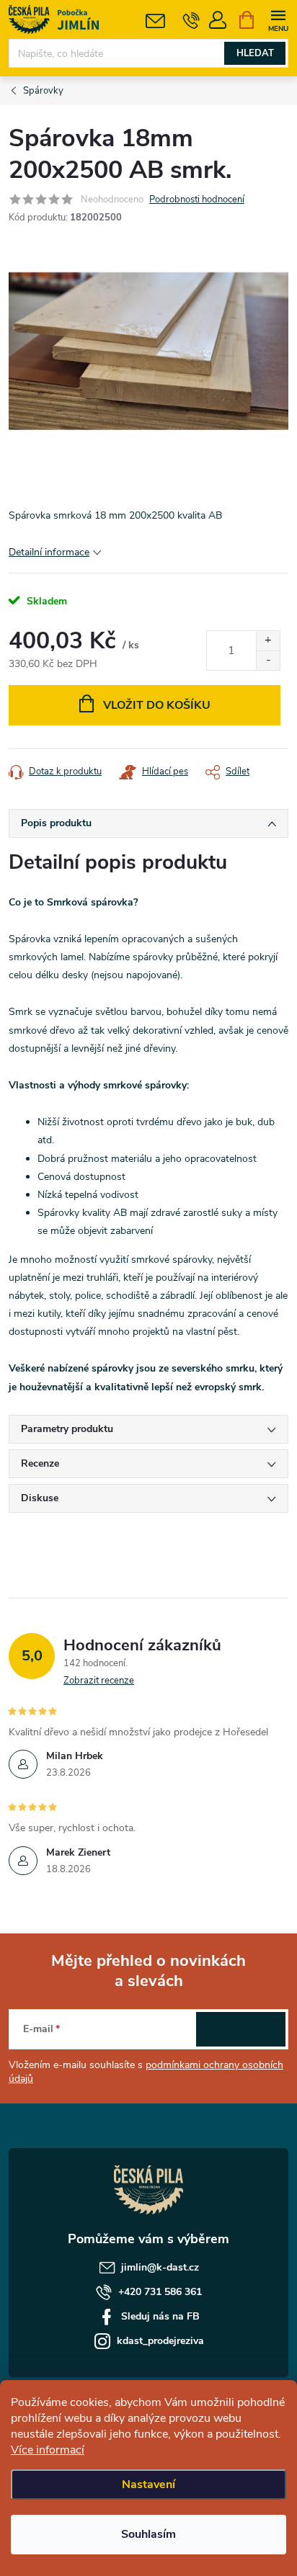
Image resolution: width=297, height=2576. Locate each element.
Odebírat (241, 2029)
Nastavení (148, 2485)
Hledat (255, 53)
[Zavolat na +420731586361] (191, 20)
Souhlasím (148, 2534)
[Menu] (278, 19)
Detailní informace (49, 552)
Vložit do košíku (157, 705)
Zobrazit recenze (99, 1681)
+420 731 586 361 (160, 2292)
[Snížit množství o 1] (268, 660)
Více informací (48, 2450)
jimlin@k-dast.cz (160, 2267)
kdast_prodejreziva (160, 2341)
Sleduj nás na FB (160, 2316)
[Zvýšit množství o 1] (268, 641)
